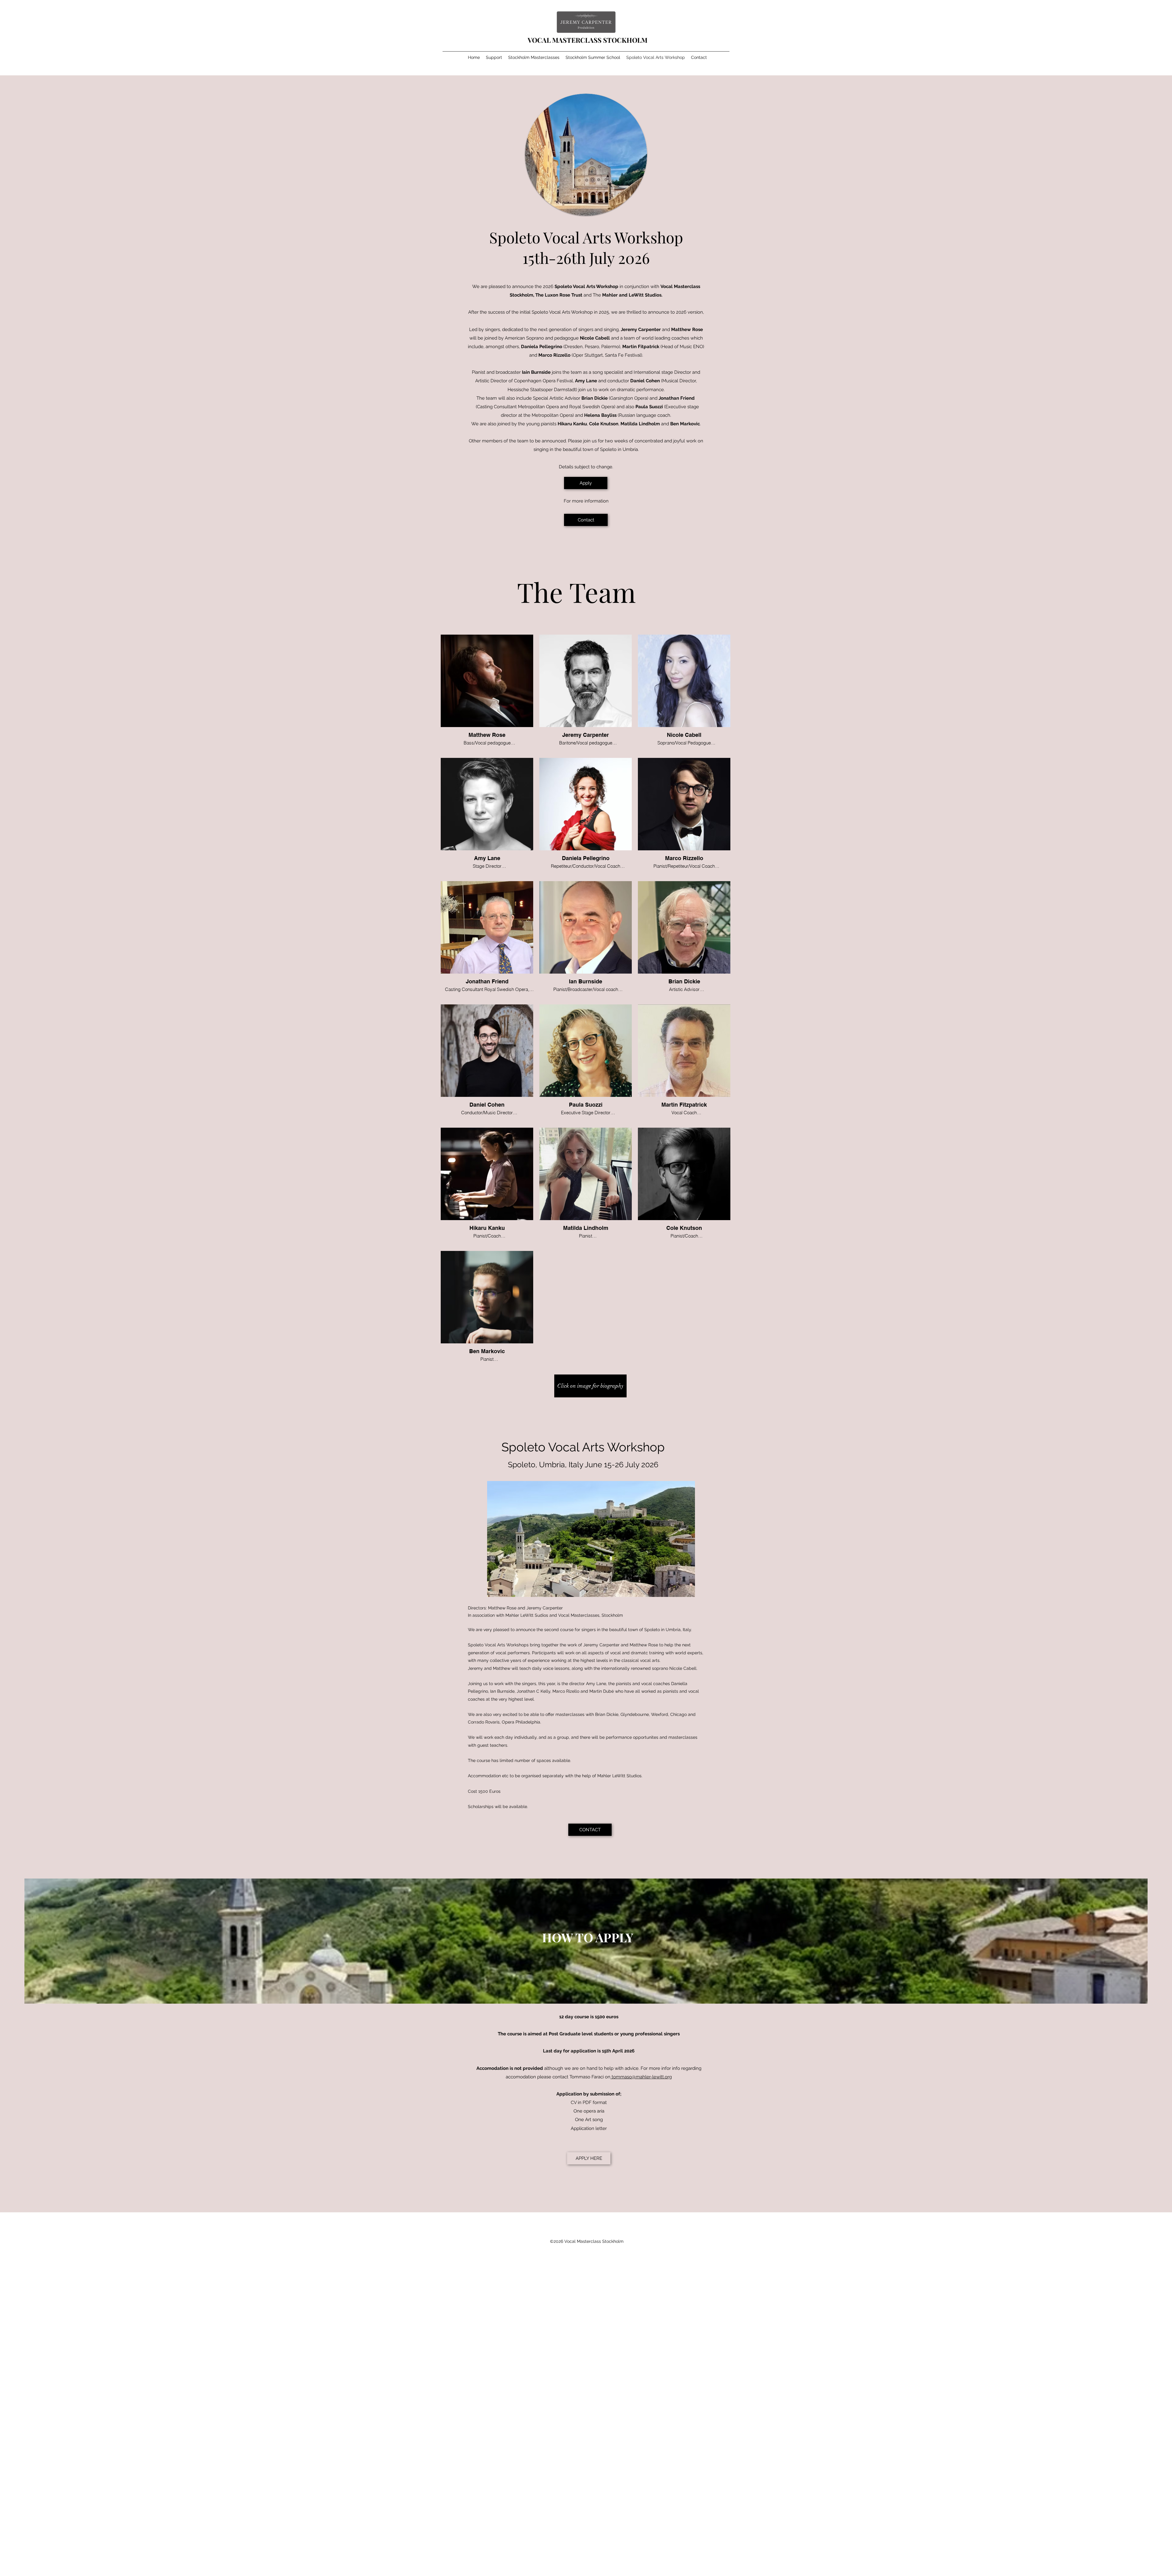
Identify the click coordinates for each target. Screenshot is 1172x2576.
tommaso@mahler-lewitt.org (642, 2077)
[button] (590, 1386)
